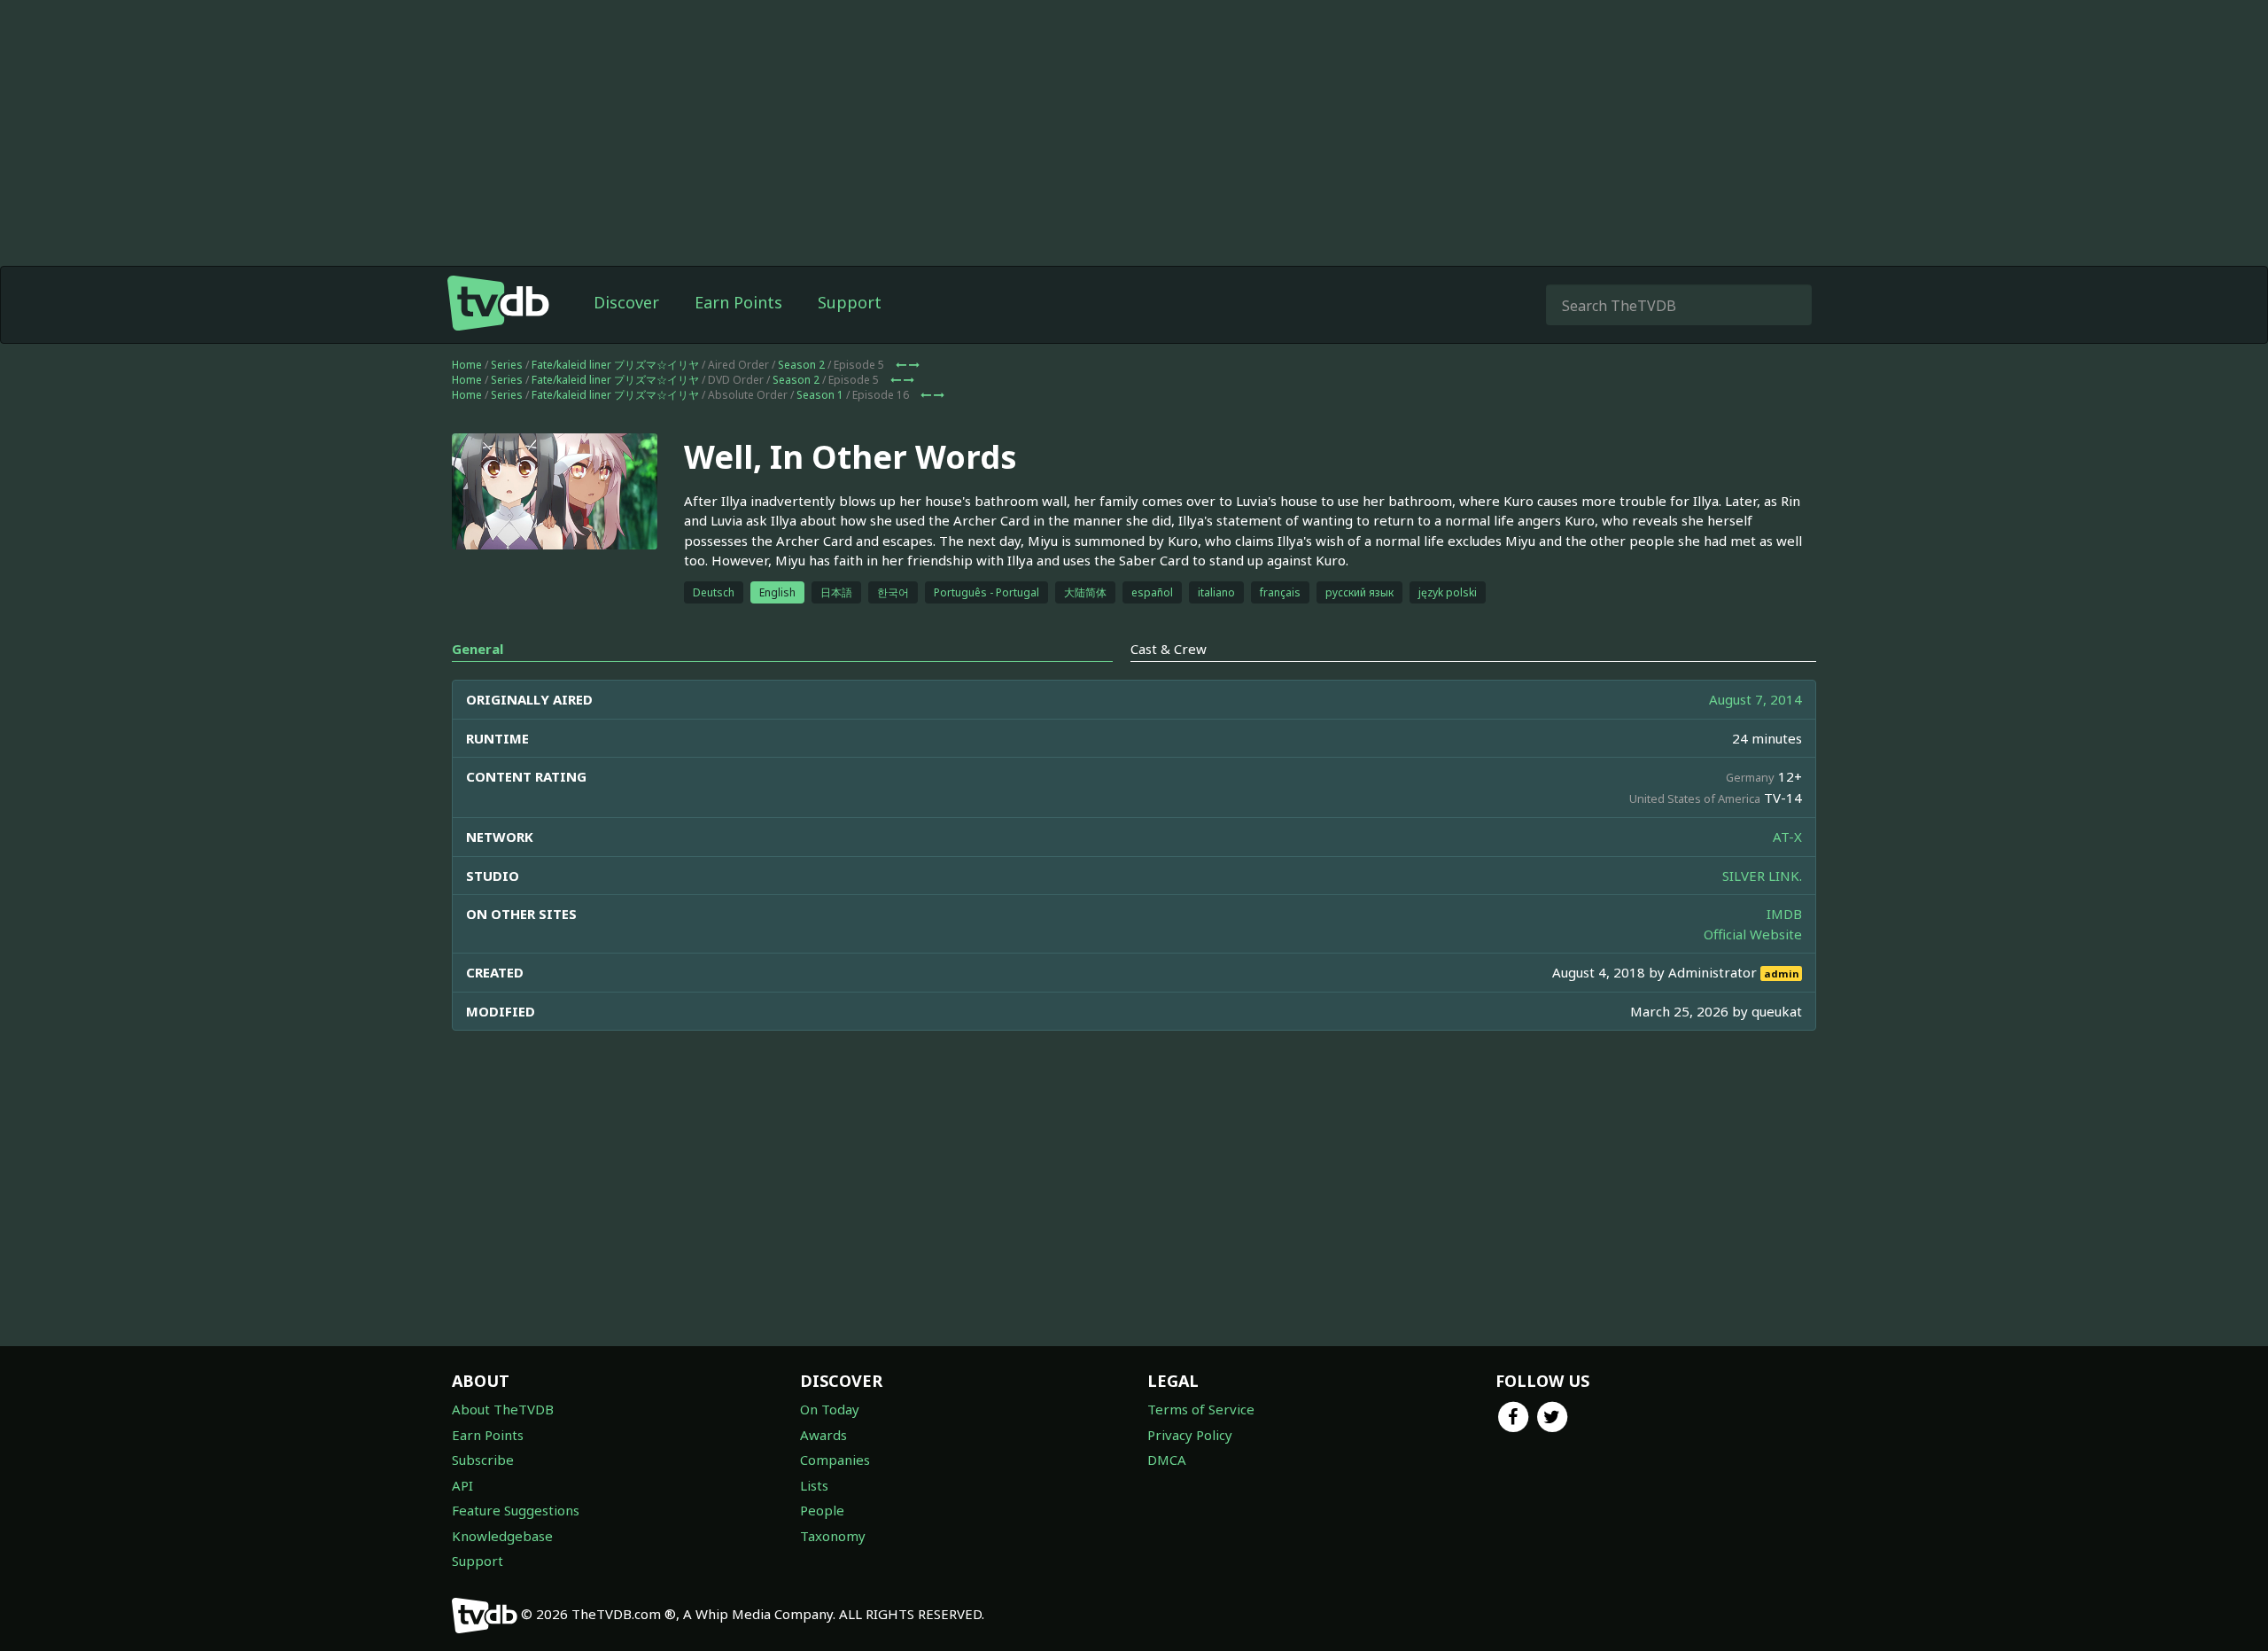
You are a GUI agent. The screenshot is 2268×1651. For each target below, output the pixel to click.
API (462, 1485)
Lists (814, 1485)
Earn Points (738, 302)
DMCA (1167, 1460)
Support (850, 302)
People (822, 1510)
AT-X (1787, 837)
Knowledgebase (502, 1536)
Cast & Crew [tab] (1169, 649)
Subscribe (483, 1460)
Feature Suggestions (516, 1510)
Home (467, 365)
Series (507, 365)
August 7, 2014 (1755, 699)
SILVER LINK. (1762, 876)
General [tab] (478, 649)
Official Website (1753, 934)
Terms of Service (1201, 1409)
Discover (626, 302)
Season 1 (820, 395)
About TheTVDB (503, 1409)
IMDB (1784, 914)
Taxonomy (833, 1536)
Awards (823, 1435)
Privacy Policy (1190, 1435)
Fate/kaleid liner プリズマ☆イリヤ (615, 365)
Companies (835, 1460)
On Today (830, 1409)
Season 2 (801, 365)
